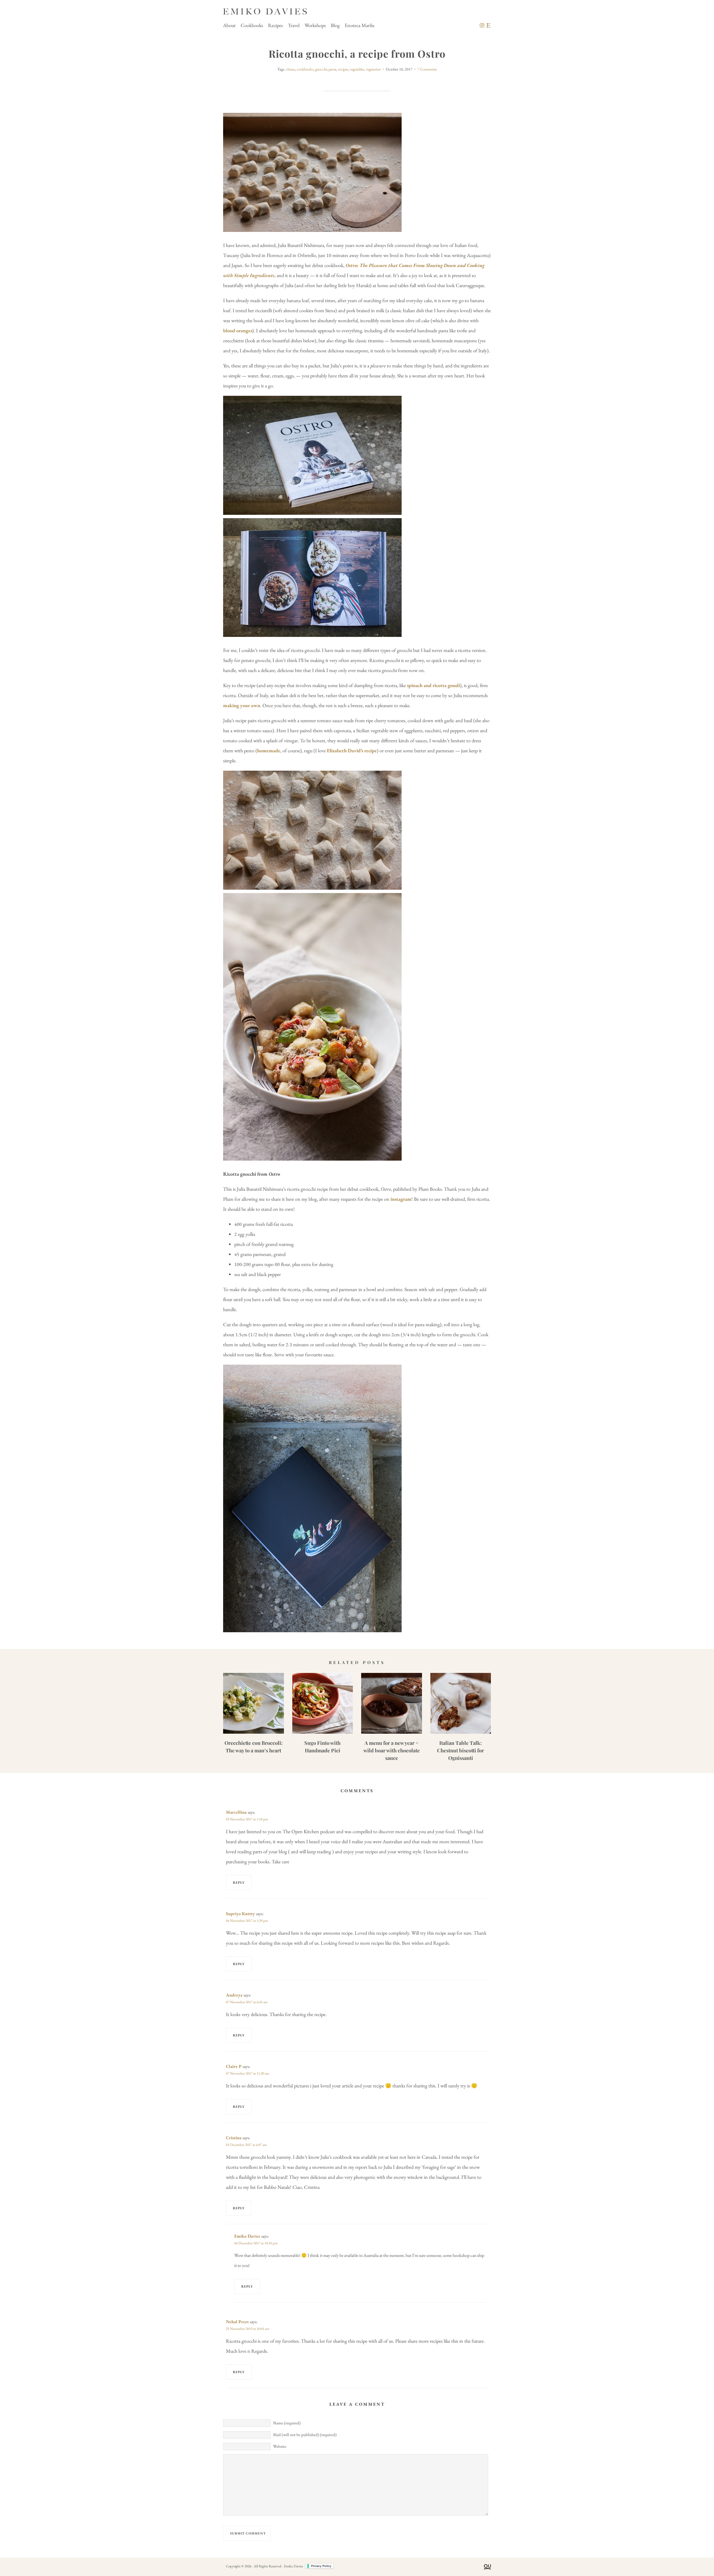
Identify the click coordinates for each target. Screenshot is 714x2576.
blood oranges (238, 330)
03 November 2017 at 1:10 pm (247, 1819)
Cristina (234, 2138)
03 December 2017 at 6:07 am (246, 2145)
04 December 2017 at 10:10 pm (256, 2243)
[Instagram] (482, 25)
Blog (335, 25)
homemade (269, 750)
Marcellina (236, 1812)
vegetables (357, 69)
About (229, 25)
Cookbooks (252, 25)
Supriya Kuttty (240, 1914)
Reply (239, 1883)
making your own (242, 705)
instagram (401, 1199)
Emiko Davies (247, 2236)
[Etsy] (488, 25)
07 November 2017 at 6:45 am (247, 2002)
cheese (290, 69)
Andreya (234, 1995)
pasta (332, 69)
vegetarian (373, 69)
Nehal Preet (237, 2322)
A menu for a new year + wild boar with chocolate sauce (392, 1750)
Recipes (275, 25)
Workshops (315, 25)
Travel (294, 25)
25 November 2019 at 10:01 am (248, 2329)
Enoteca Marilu (360, 25)
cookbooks (305, 69)
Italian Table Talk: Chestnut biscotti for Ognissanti (460, 1750)
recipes (343, 69)
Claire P (234, 2066)
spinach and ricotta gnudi (433, 685)
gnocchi (321, 69)
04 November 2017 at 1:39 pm (247, 1921)
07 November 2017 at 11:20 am (248, 2073)
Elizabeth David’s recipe (352, 750)
